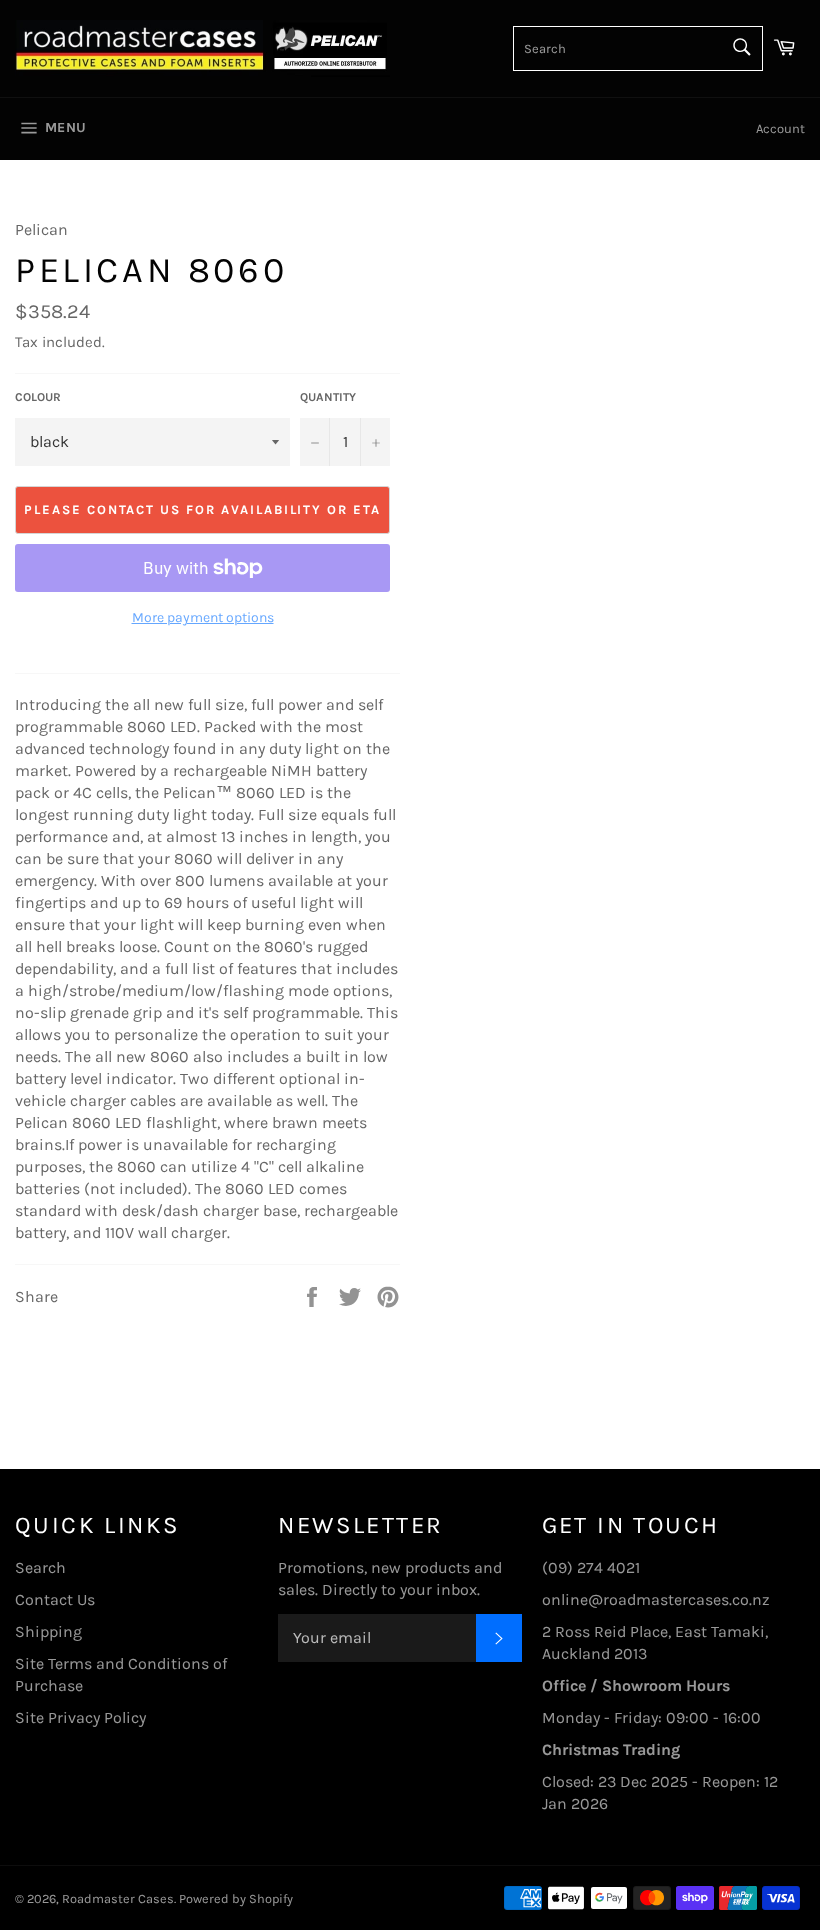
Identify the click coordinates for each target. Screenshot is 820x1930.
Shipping (48, 1631)
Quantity (328, 397)
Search (40, 1567)
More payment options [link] (203, 617)
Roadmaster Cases (118, 1898)
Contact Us (55, 1599)
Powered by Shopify (236, 1898)
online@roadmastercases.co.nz (656, 1599)
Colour (38, 397)
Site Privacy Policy (80, 1717)
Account (780, 128)
